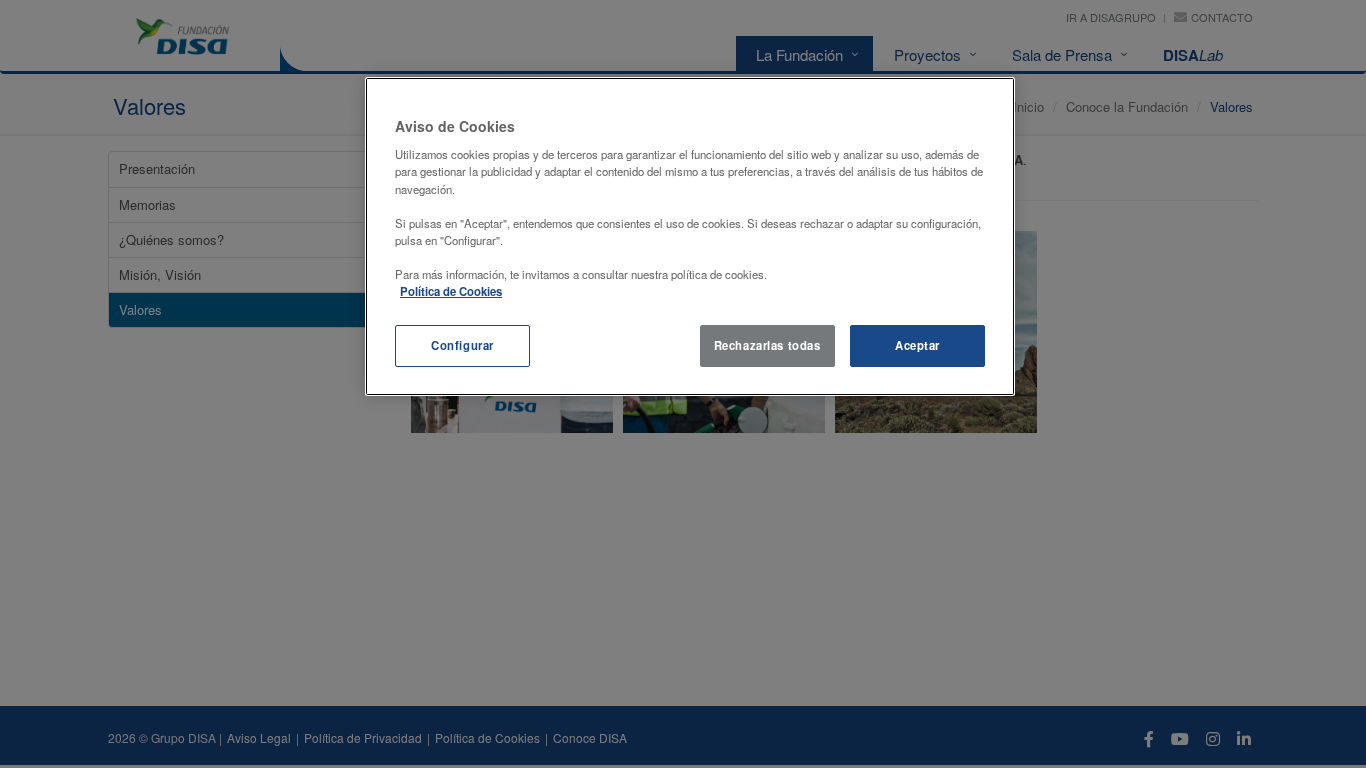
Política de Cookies (451, 291)
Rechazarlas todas (767, 345)
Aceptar (917, 345)
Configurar (462, 345)
